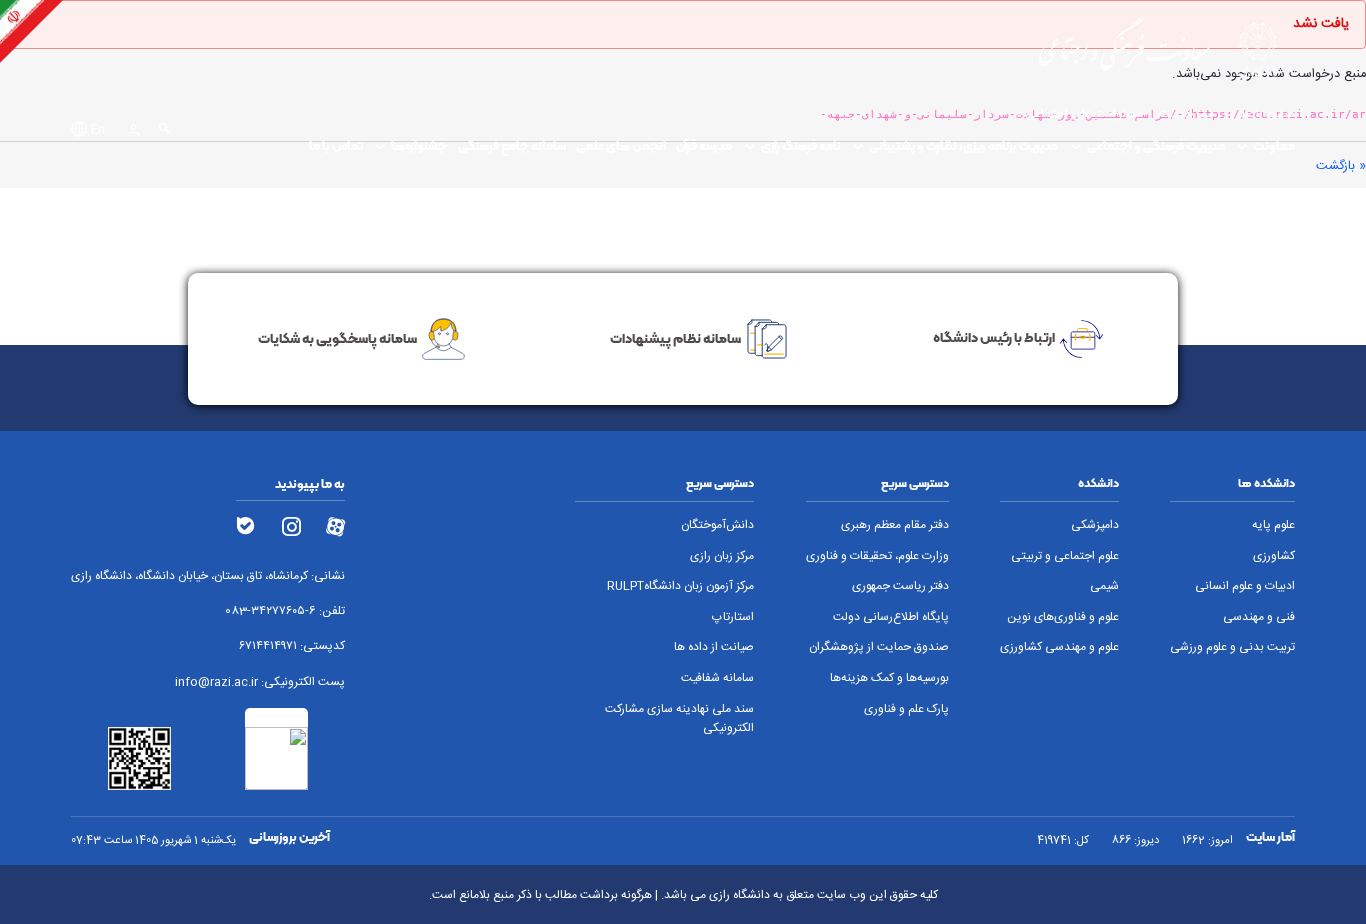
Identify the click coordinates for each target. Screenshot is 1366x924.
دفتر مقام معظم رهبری (895, 525)
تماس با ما (336, 145)
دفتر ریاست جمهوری (900, 586)
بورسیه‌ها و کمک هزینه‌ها (889, 678)
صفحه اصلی (1263, 114)
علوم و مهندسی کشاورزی (1059, 647)
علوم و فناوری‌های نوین (1063, 617)
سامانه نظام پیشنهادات (675, 338)
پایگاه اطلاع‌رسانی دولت (891, 617)
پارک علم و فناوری (906, 709)
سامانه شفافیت (717, 678)
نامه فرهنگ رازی (801, 145)
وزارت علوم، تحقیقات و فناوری (877, 556)
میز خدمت (1186, 114)
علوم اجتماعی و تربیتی (1065, 556)
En (98, 131)
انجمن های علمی (621, 145)
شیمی (1104, 586)
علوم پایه (1273, 525)
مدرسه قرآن (704, 145)
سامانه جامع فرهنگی (512, 145)
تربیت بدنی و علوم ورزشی (1232, 647)
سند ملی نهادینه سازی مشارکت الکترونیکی (679, 719)
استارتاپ (733, 617)
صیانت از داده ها (714, 647)
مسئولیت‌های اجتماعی (1083, 114)
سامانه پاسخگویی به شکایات (337, 338)
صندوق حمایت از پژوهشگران (879, 647)
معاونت (1274, 145)
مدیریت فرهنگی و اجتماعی (1156, 145)
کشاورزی (1274, 556)
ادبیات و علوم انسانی (1245, 586)
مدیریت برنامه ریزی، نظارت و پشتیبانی (963, 145)
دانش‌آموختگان (717, 525)
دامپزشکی (1095, 525)
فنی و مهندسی (1259, 617)
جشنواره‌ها (419, 145)
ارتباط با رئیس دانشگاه (994, 338)
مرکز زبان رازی (722, 556)
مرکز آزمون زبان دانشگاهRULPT (680, 586)
